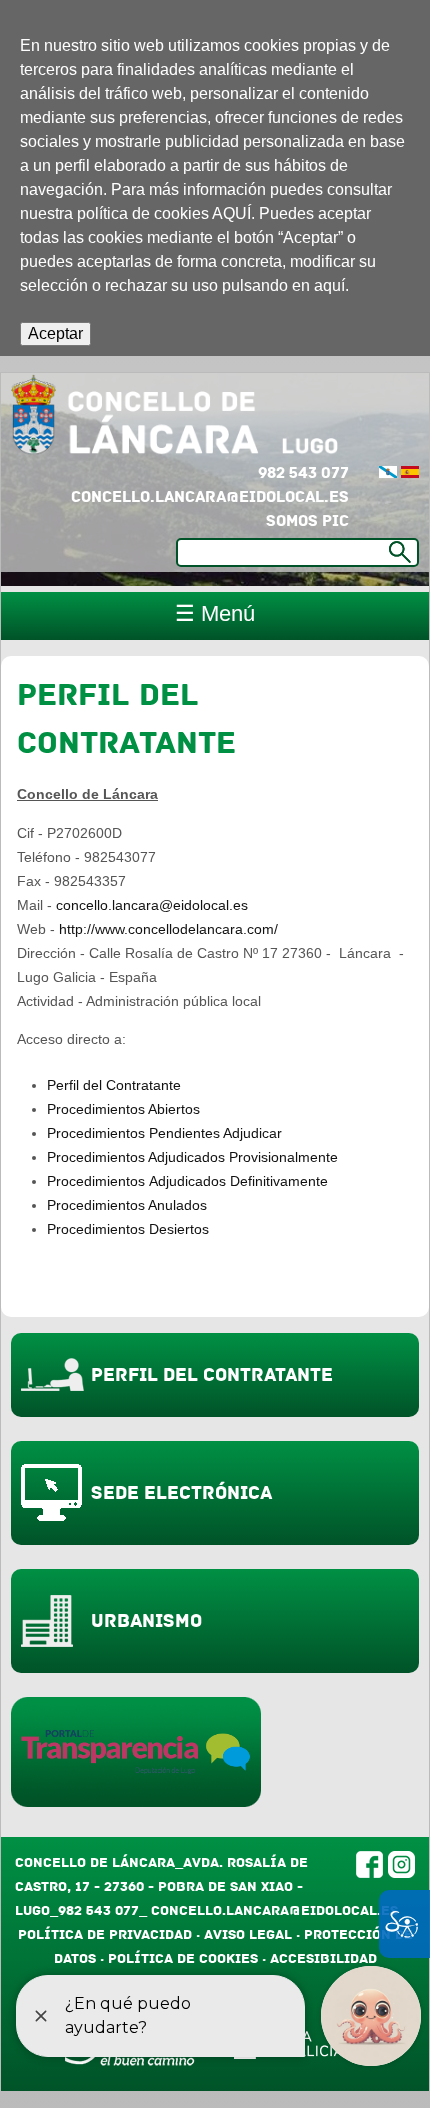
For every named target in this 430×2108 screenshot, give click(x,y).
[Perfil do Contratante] (388, 473)
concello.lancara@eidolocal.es (210, 497)
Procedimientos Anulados (127, 1205)
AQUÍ (231, 213)
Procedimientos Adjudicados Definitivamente (187, 1181)
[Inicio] (192, 417)
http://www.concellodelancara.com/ (168, 929)
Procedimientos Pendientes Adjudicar (164, 1133)
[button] (55, 334)
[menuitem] (388, 473)
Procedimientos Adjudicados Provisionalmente (192, 1157)
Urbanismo (146, 1621)
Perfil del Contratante (114, 1085)
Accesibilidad (323, 1958)
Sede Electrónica (181, 1493)
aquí (329, 285)
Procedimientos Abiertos (123, 1109)
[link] (410, 473)
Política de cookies (183, 1958)
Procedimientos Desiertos (128, 1229)
